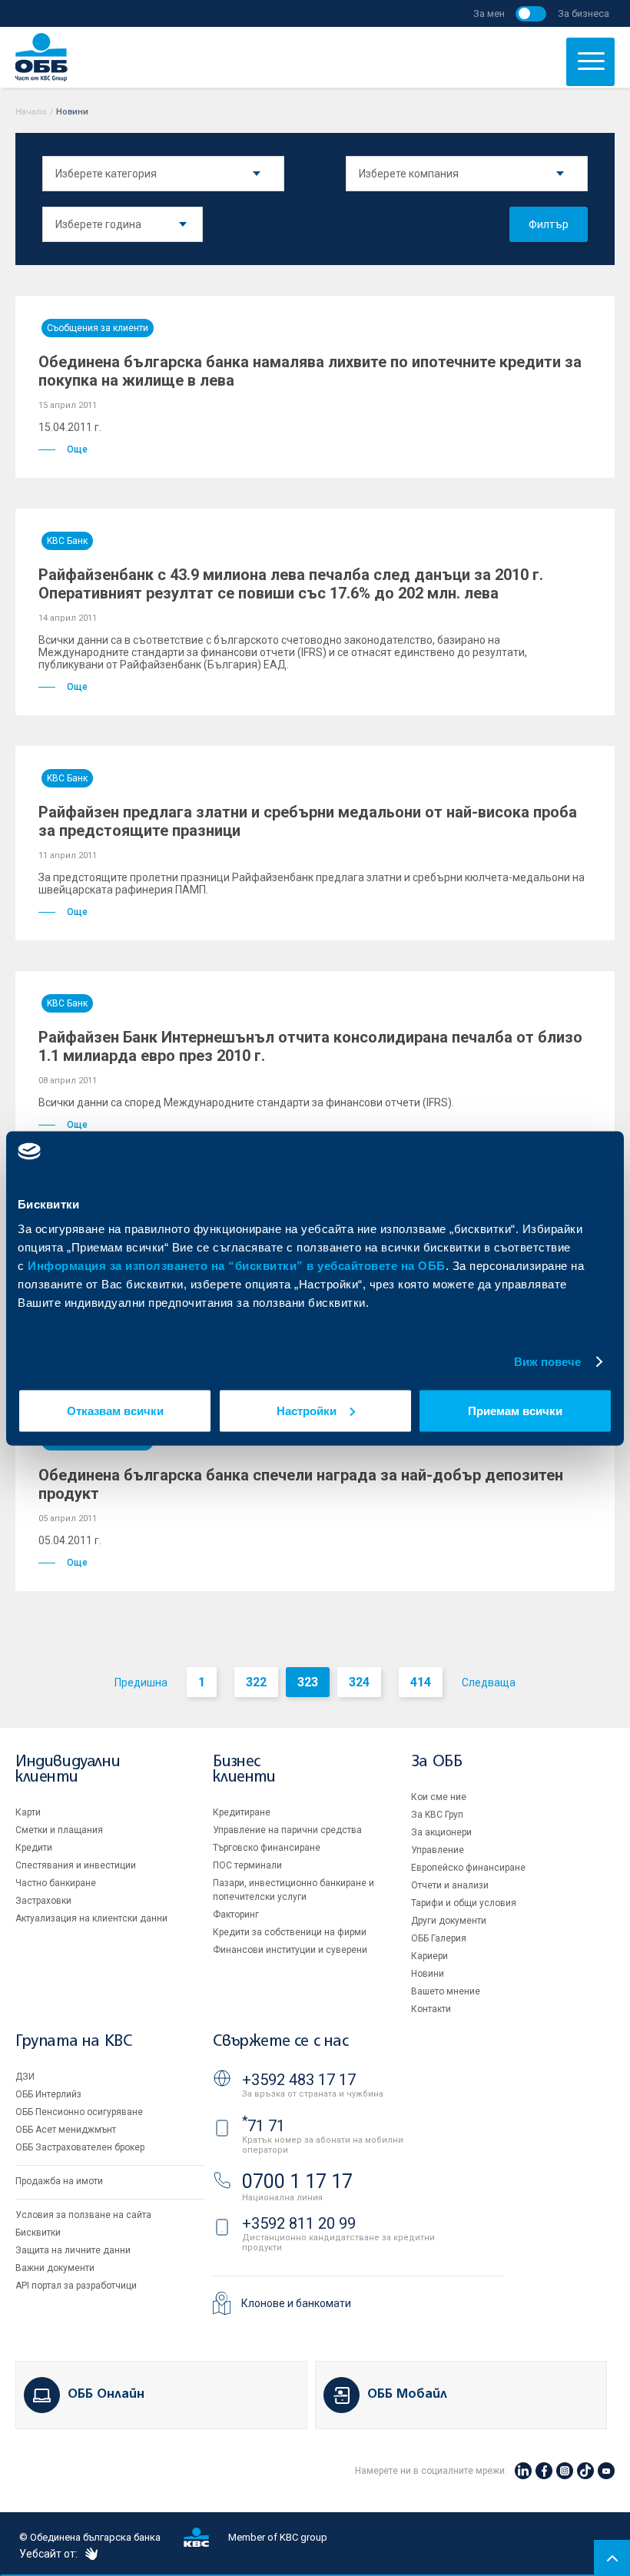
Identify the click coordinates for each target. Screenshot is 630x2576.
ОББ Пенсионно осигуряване (79, 2112)
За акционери (441, 1832)
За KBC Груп (437, 1815)
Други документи (449, 1921)
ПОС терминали (247, 1865)
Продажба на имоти (59, 2181)
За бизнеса (584, 13)
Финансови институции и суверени (290, 1950)
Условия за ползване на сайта (83, 2215)
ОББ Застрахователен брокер (80, 2147)
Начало (31, 112)
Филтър (549, 224)
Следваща (489, 1683)
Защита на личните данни (73, 2250)
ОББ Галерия (439, 1938)
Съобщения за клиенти (98, 328)
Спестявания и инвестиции (76, 1865)
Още (77, 449)
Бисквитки (38, 2233)
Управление (438, 1850)
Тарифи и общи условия (464, 1903)
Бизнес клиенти (244, 1770)
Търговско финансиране (267, 1848)
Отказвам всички (115, 1410)
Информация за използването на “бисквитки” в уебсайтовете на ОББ (237, 1265)
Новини (428, 1974)
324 (359, 1682)
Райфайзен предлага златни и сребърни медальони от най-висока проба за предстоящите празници (308, 821)
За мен (489, 13)
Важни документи (55, 2268)
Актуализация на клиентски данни (91, 1918)
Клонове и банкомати (296, 2303)
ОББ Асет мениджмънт (66, 2130)
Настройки (307, 1410)
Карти (28, 1812)
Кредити (34, 1848)
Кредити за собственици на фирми (290, 1932)
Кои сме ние (439, 1797)
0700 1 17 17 (297, 2181)
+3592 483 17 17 (299, 2080)
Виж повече (548, 1362)
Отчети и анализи (450, 1885)
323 (308, 1682)
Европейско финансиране (468, 1868)
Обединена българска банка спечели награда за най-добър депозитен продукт (301, 1484)
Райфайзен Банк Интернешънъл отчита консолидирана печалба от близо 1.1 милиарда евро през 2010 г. (310, 1046)
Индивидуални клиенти (68, 1770)
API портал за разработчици (76, 2286)
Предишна (141, 1683)
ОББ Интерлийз (48, 2094)
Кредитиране (242, 1812)
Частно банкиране (56, 1883)
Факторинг (236, 1915)
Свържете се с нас (280, 2042)
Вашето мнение (446, 1991)
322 (256, 1682)
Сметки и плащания (59, 1830)
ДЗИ (25, 2077)
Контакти (431, 2009)
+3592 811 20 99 (299, 2223)
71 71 (264, 2126)
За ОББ (437, 1762)
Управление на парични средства (287, 1830)
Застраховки (43, 1901)
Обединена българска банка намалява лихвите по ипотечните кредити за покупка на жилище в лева (310, 371)
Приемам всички (515, 1410)
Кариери (429, 1956)
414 (421, 1682)
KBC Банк (67, 541)
